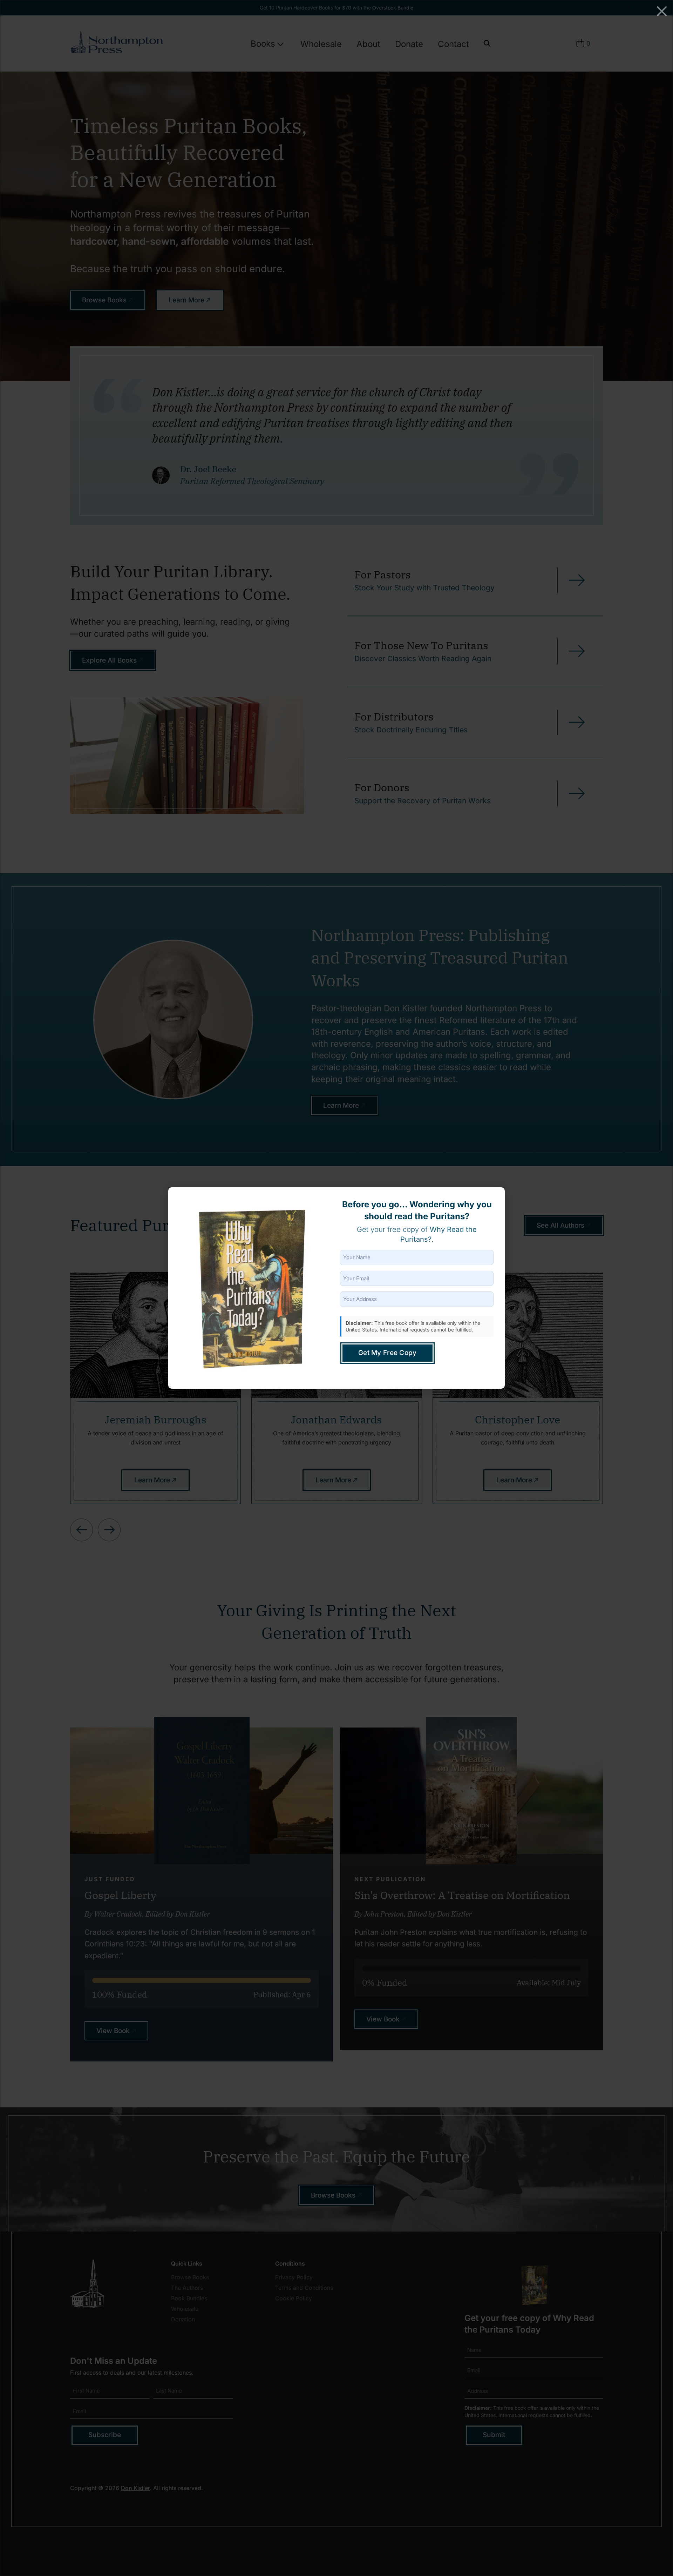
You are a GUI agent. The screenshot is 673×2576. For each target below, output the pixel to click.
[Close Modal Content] (662, 11)
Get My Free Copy (388, 1353)
